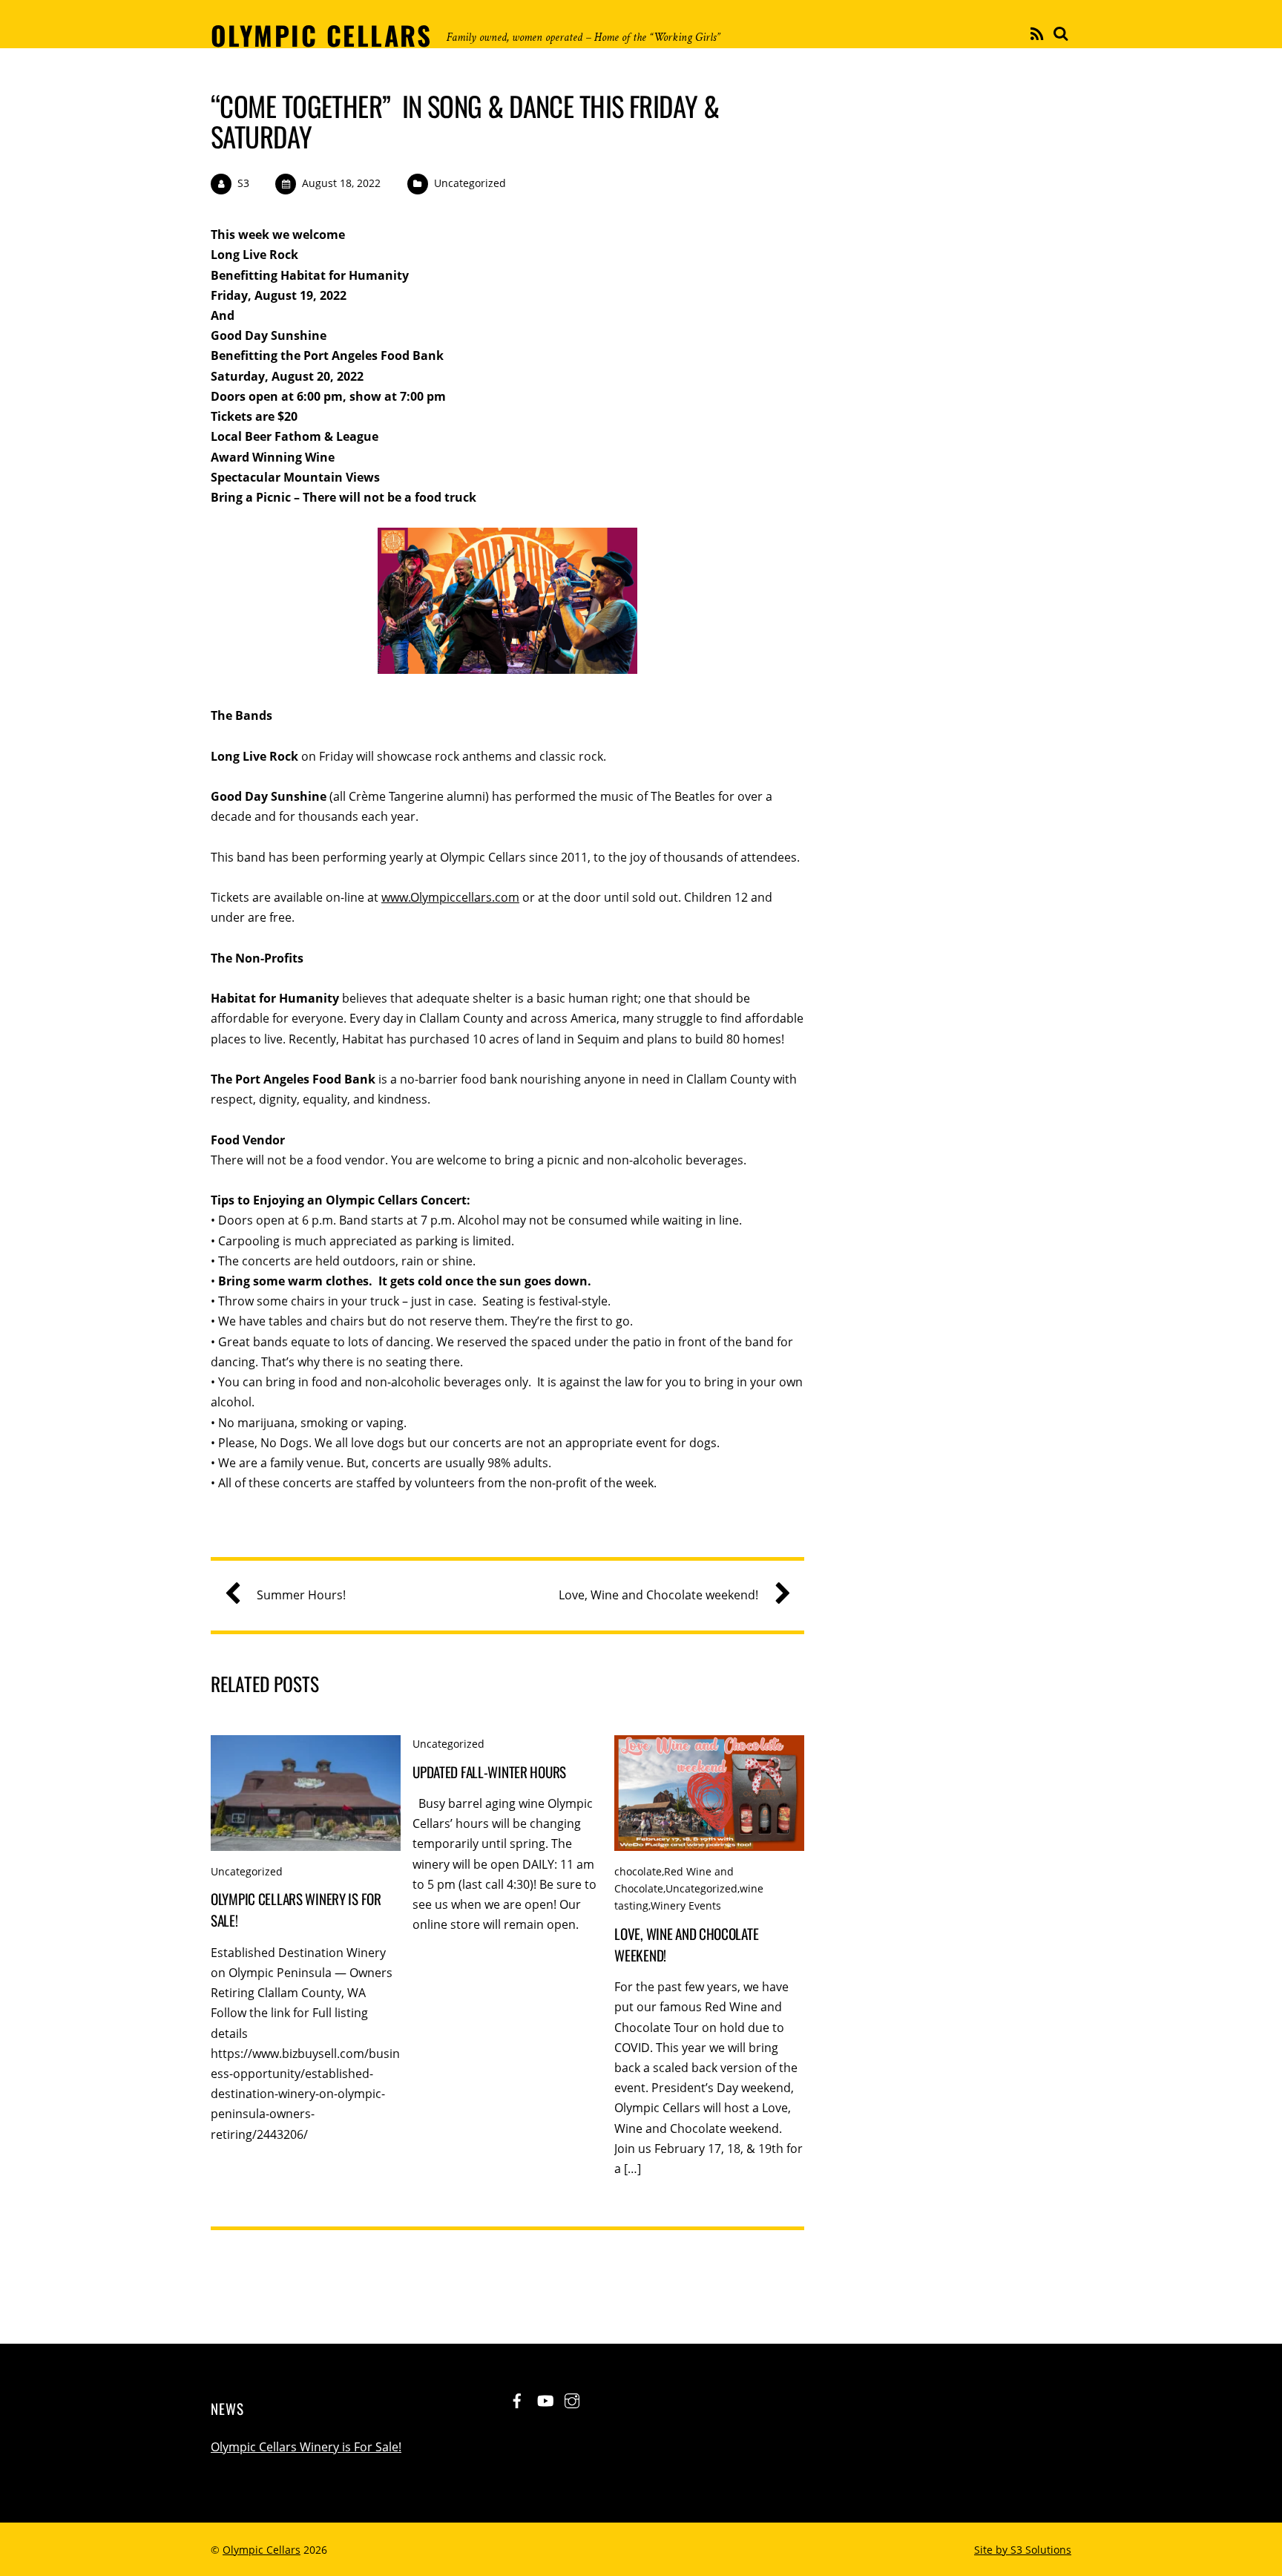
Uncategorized (470, 183)
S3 (243, 183)
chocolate (638, 1871)
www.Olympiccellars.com (450, 897)
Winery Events (686, 1905)
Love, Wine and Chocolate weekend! (658, 1595)
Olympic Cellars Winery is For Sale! (306, 2447)
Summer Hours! (301, 1595)
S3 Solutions (1041, 2550)
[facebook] (517, 2399)
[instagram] (572, 2399)
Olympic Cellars (262, 2550)
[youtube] (545, 2399)
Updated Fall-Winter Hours (489, 1772)
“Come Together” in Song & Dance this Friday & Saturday (465, 121)
